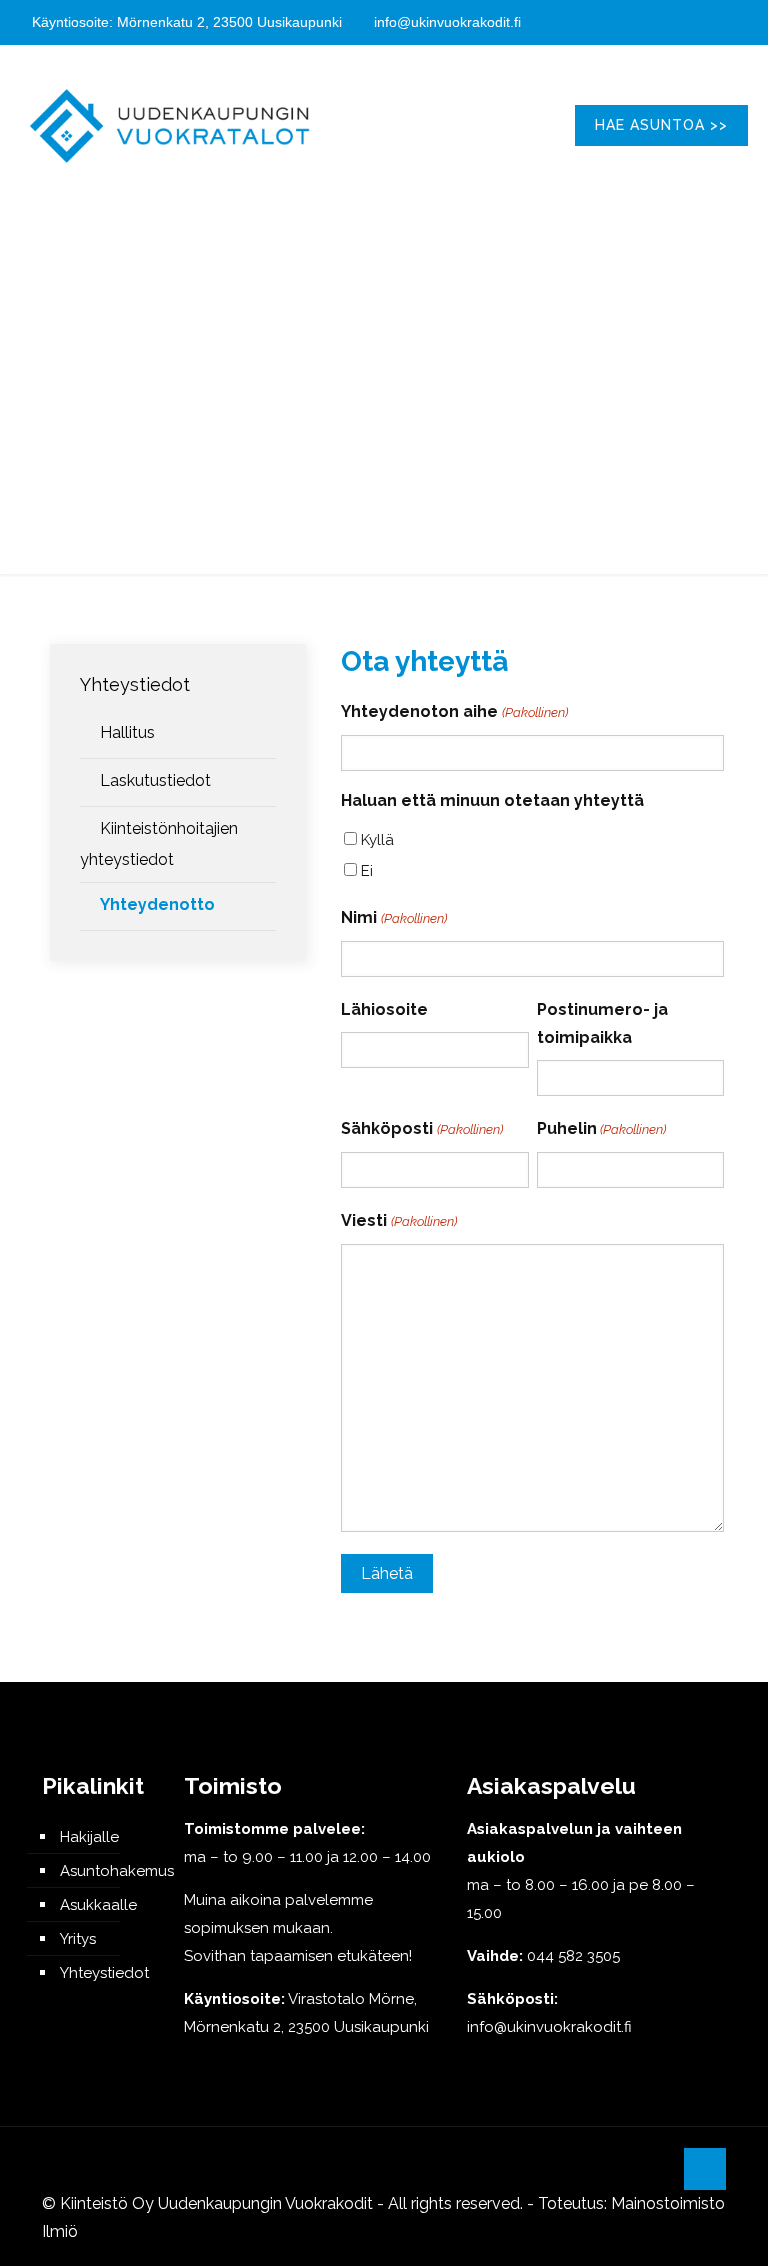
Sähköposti (421, 1128)
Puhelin (601, 1128)
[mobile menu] (518, 125)
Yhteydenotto (157, 904)
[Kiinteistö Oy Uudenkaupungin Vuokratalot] (169, 125)
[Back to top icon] (705, 2169)
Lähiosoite (384, 1009)
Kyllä (377, 840)
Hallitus (127, 732)
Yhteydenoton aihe (454, 711)
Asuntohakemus (105, 1871)
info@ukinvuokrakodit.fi (447, 22)
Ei (367, 871)
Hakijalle (89, 1837)
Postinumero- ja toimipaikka (602, 1023)
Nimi (393, 917)
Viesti (398, 1220)
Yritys (78, 1939)
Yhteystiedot (135, 684)
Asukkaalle (98, 1905)
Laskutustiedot (155, 780)
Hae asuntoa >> (661, 125)
